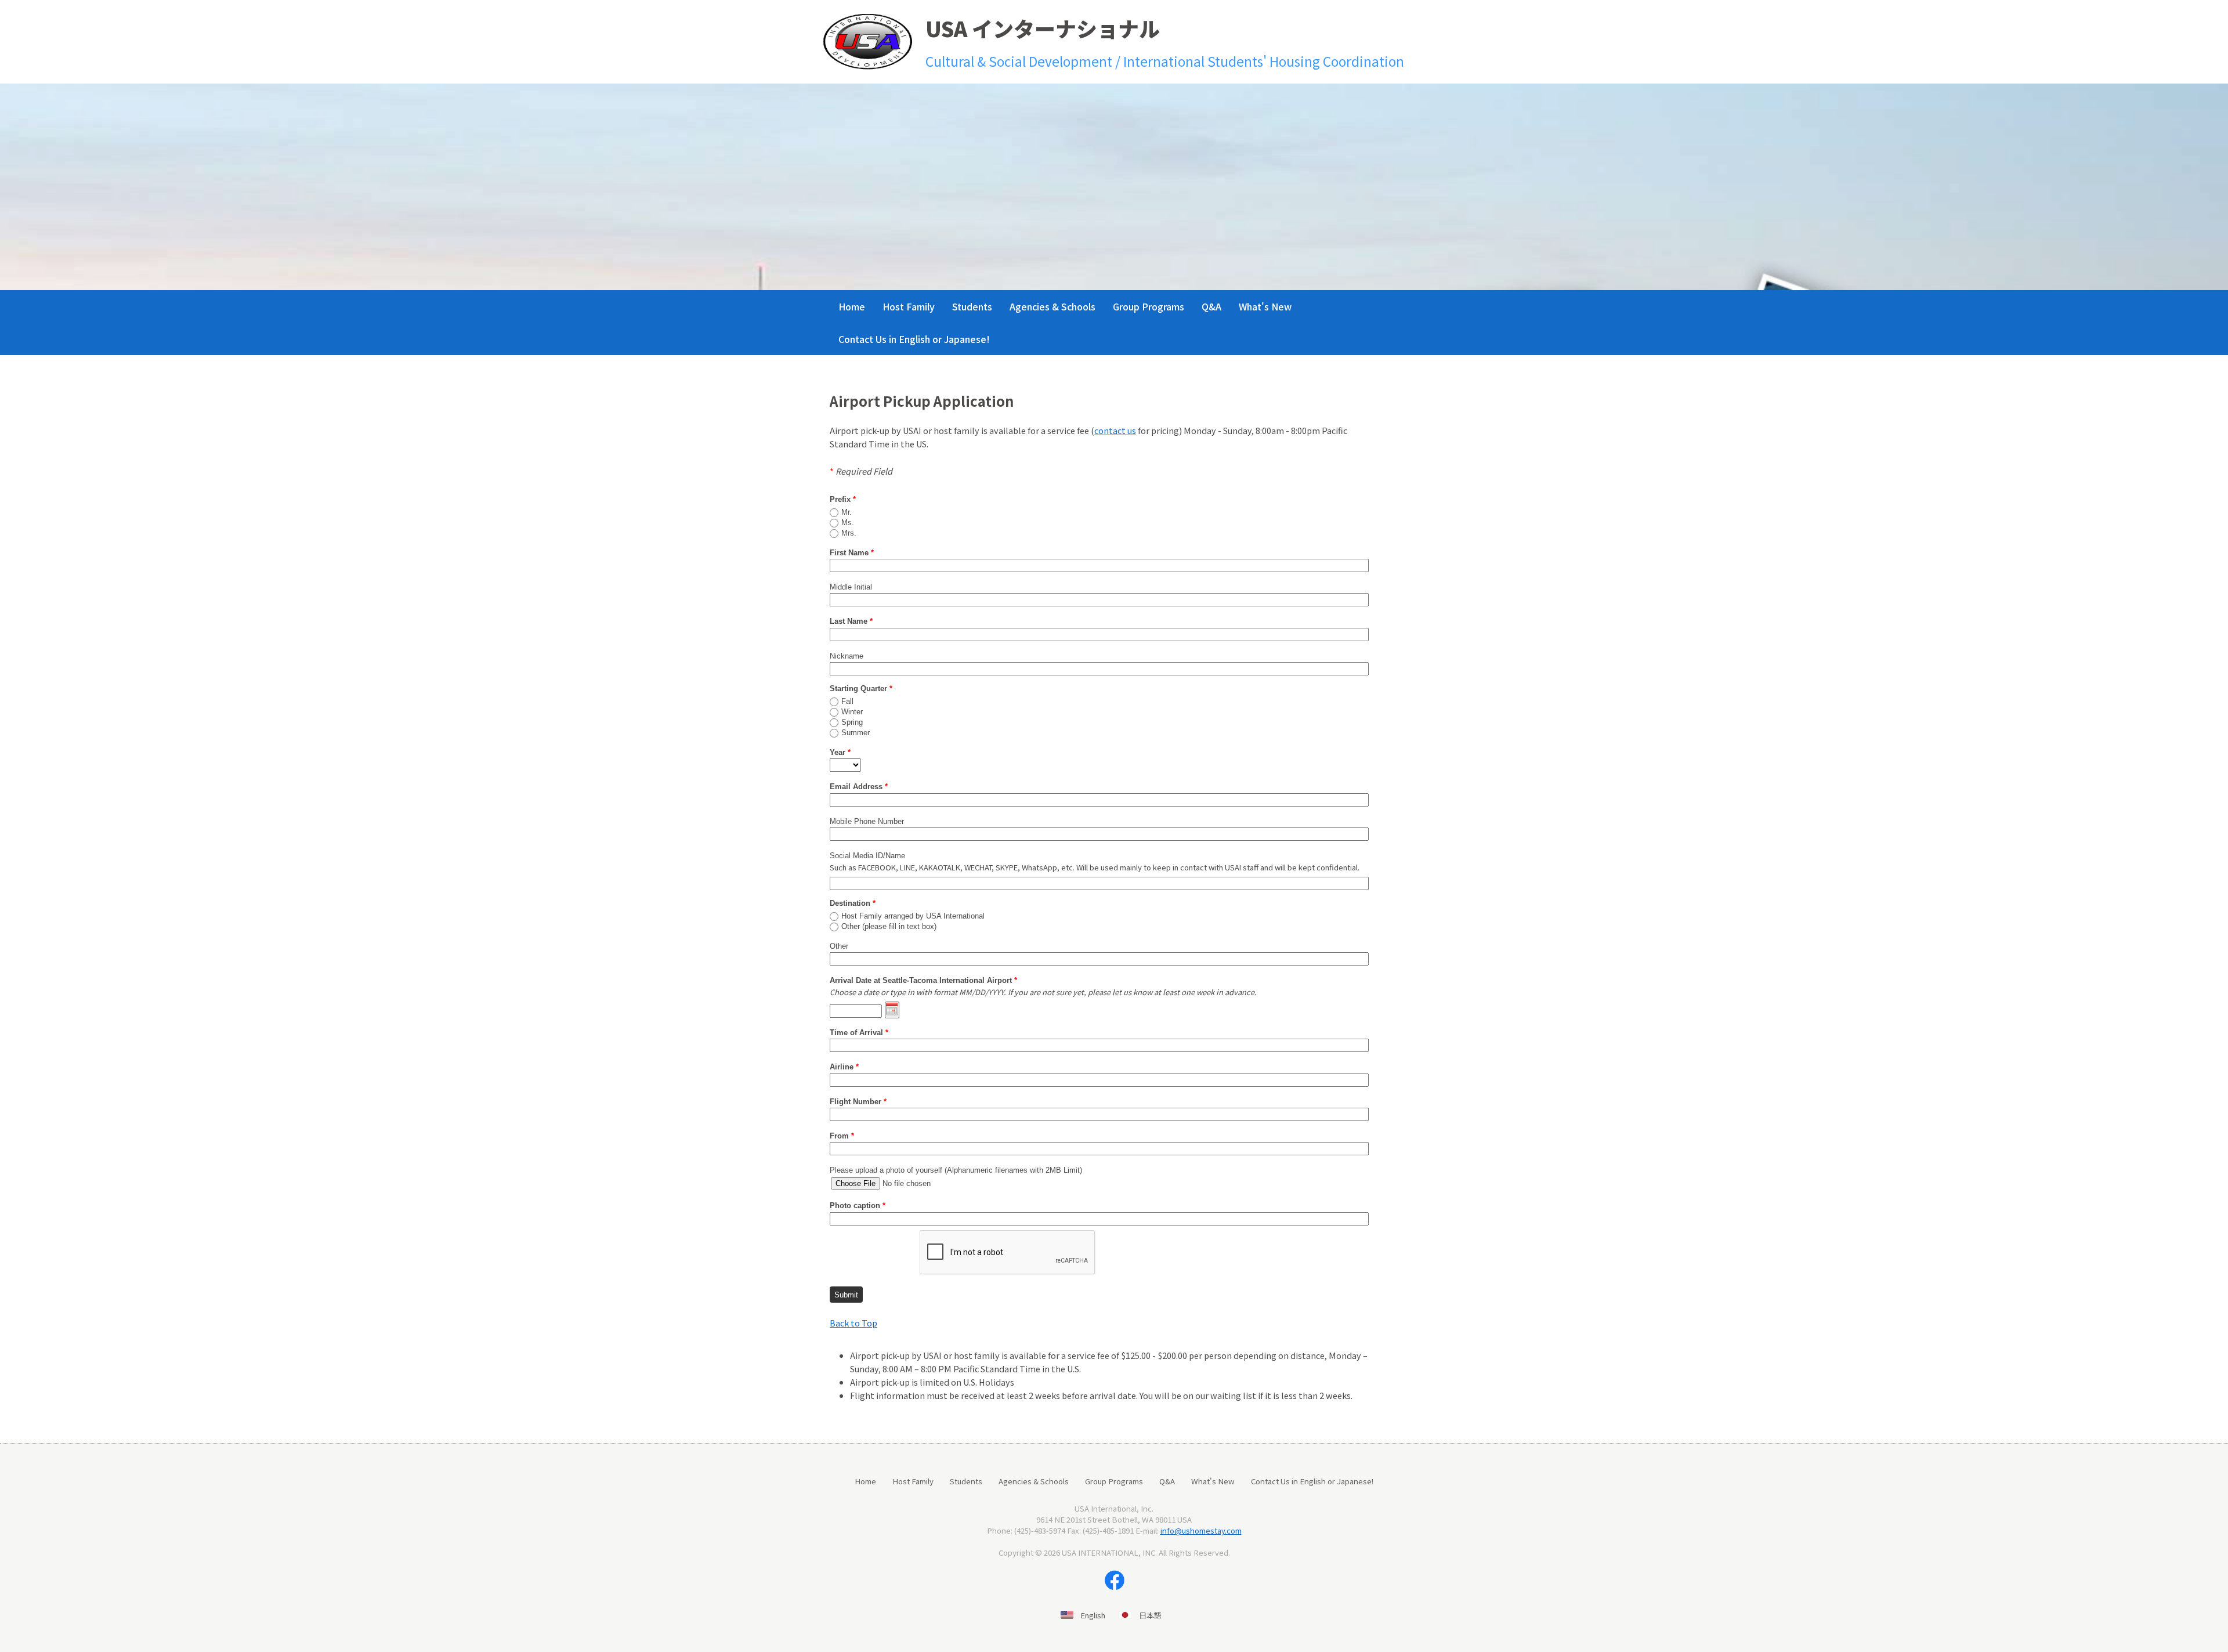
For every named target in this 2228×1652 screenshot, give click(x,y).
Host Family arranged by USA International (913, 916)
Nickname (847, 656)
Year (840, 752)
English (1093, 1615)
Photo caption (858, 1205)
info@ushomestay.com (1201, 1530)
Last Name (851, 621)
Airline (844, 1067)
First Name (852, 553)
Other (839, 946)
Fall (847, 702)
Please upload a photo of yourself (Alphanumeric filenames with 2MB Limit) (956, 1170)
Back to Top (853, 1323)
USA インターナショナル (1043, 28)
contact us (1115, 430)
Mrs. (849, 533)
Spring (852, 722)
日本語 (1150, 1615)
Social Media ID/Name (867, 856)
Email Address (859, 787)
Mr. (847, 512)
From (842, 1136)
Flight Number (858, 1102)
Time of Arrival (859, 1033)
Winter (852, 712)
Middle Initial (851, 587)
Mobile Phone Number (867, 821)
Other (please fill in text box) (889, 927)
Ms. (848, 523)
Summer (856, 733)
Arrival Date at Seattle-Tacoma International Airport (923, 980)
